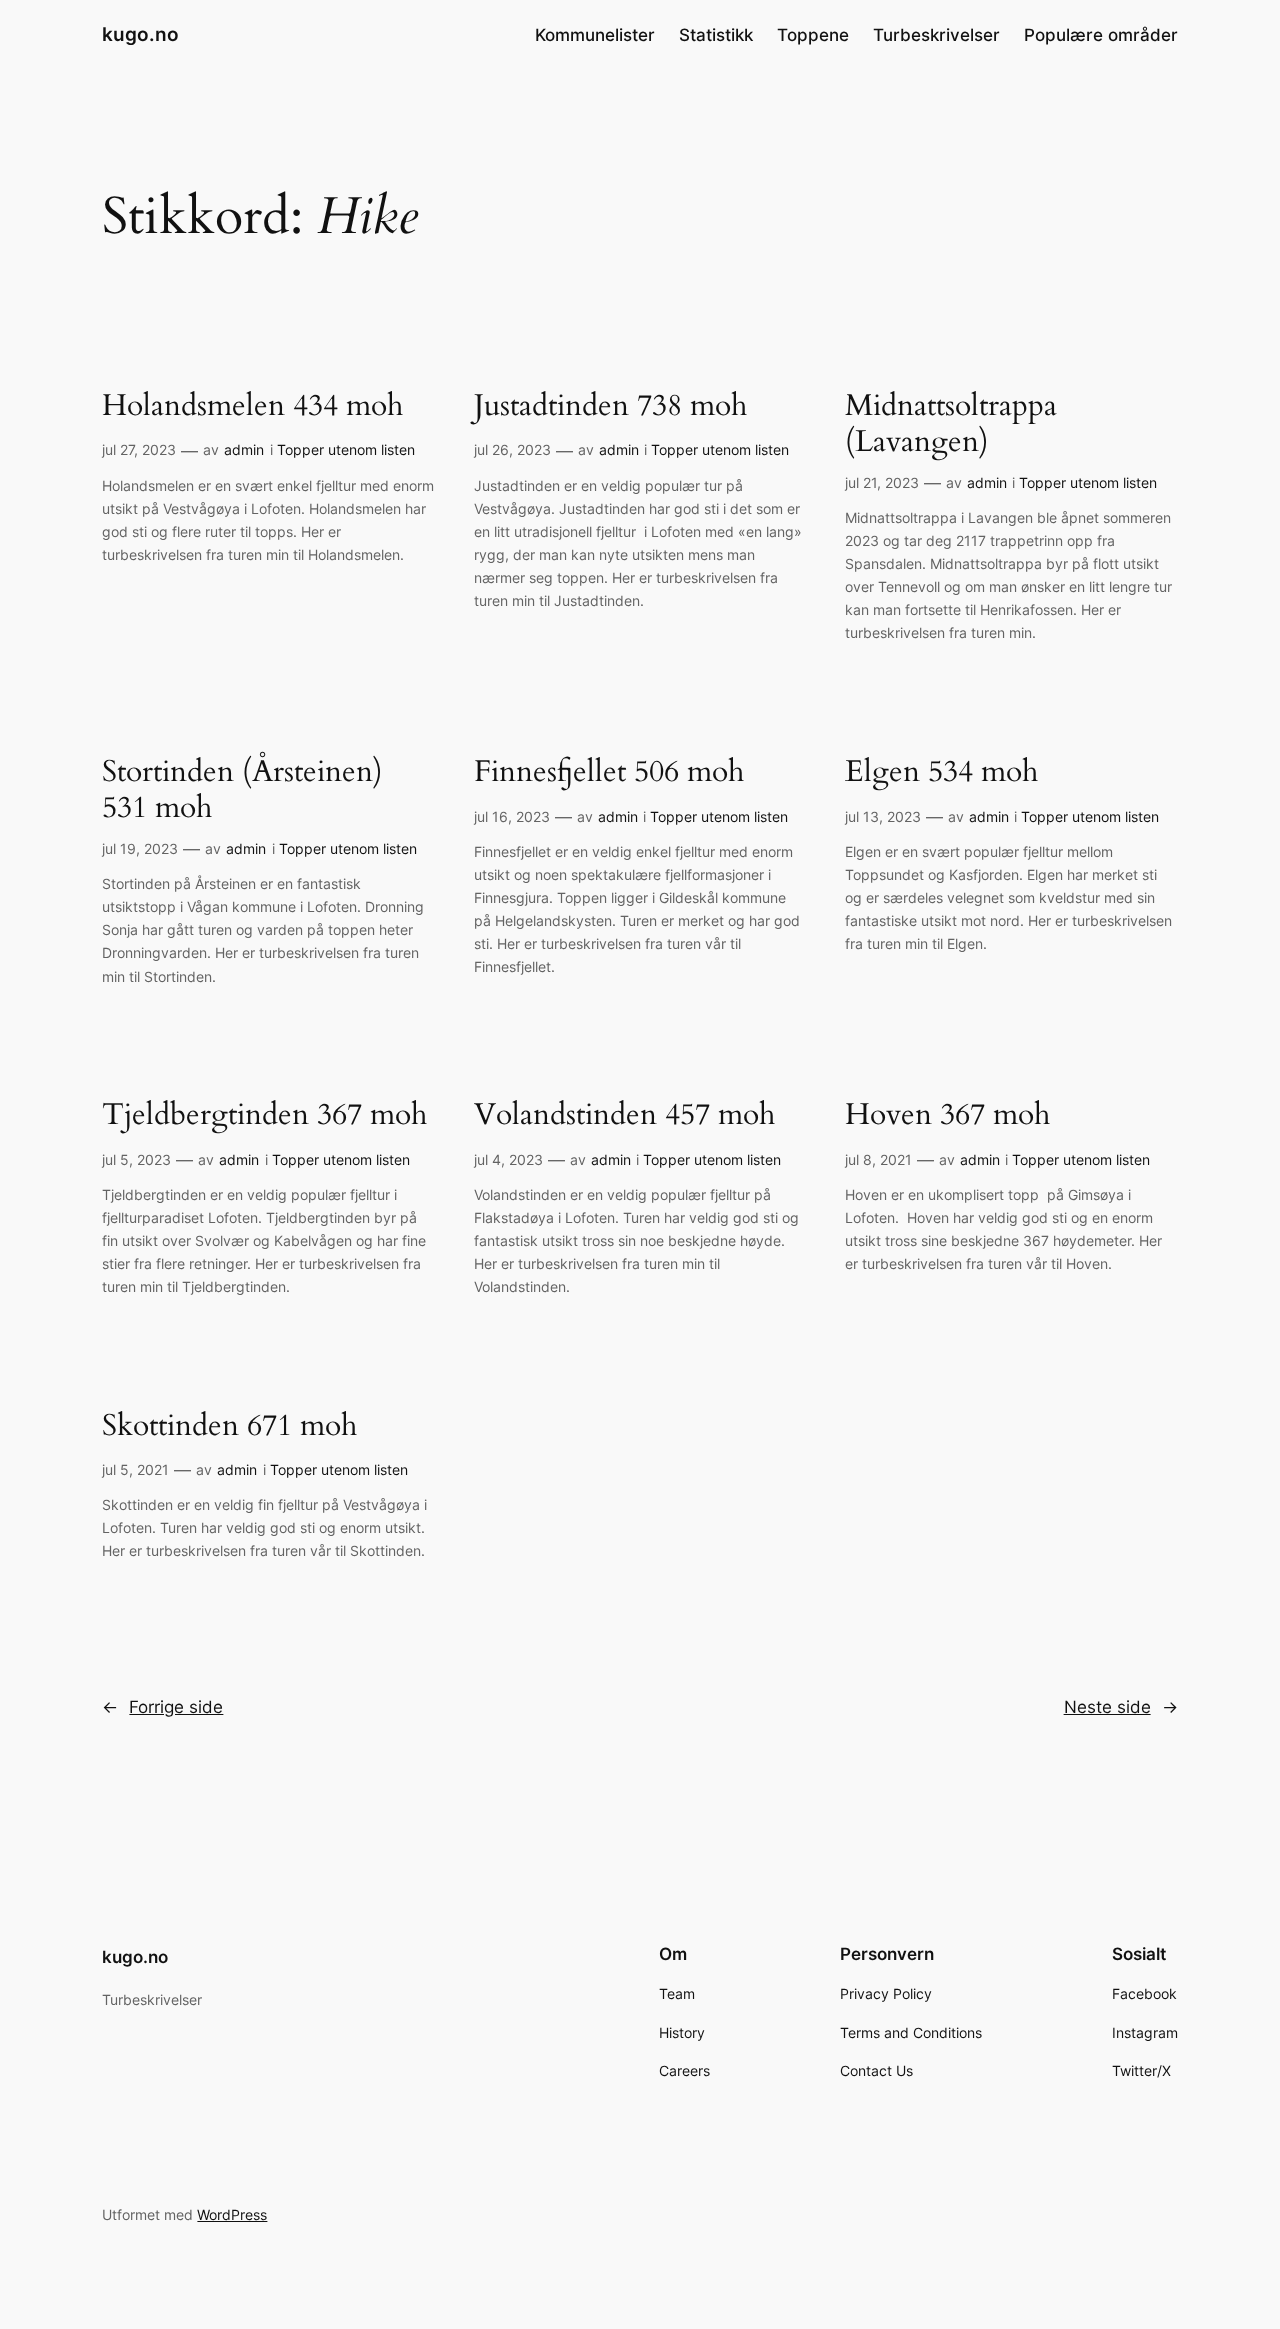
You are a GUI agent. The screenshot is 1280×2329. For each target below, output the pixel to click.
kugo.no (140, 34)
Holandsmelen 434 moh (252, 407)
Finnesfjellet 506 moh (609, 773)
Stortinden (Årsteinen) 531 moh (242, 790)
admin (244, 449)
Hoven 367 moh (947, 1116)
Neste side (1121, 1707)
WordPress (232, 2214)
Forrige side (162, 1707)
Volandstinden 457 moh (624, 1116)
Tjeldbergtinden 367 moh (264, 1116)
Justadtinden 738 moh (610, 407)
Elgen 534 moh (941, 773)
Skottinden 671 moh (229, 1427)
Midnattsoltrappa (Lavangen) (951, 424)
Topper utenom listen (346, 449)
